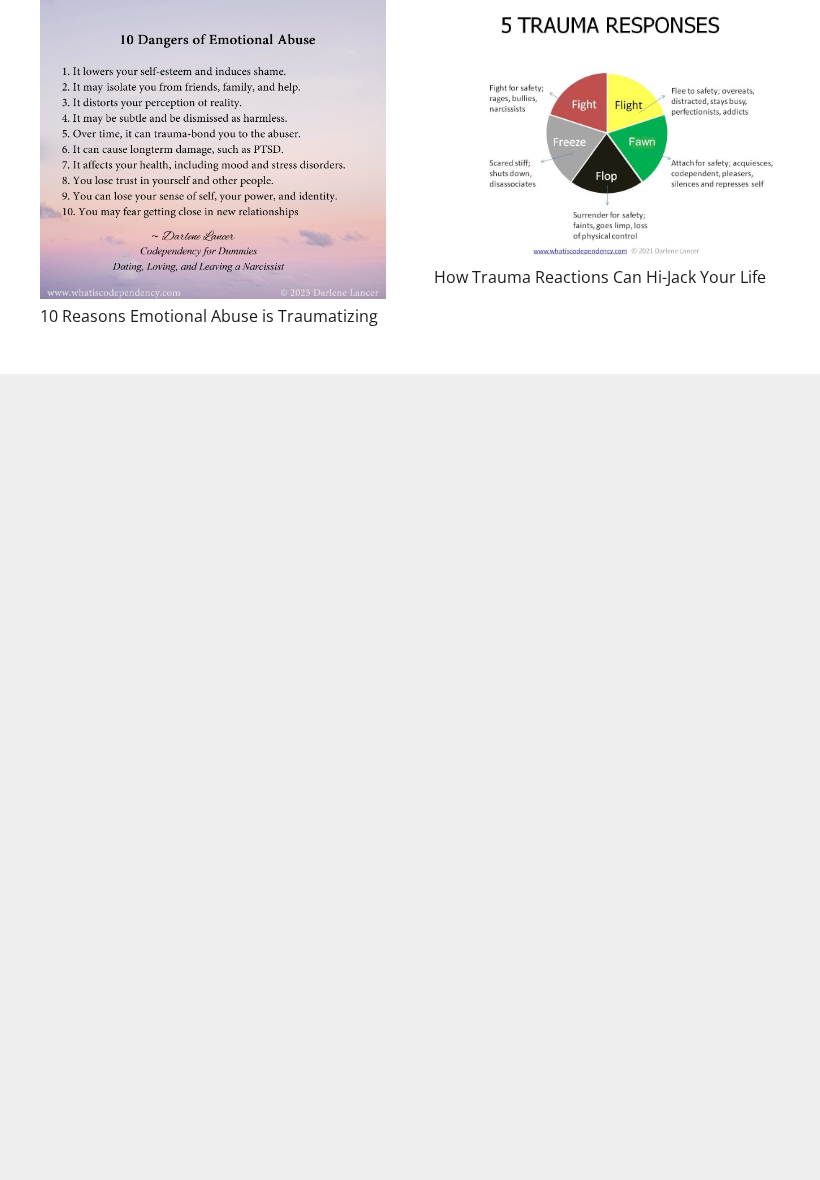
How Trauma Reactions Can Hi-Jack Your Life (600, 277)
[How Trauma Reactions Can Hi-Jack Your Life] (607, 130)
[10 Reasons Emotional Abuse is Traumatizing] (213, 149)
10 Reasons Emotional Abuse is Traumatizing (209, 316)
